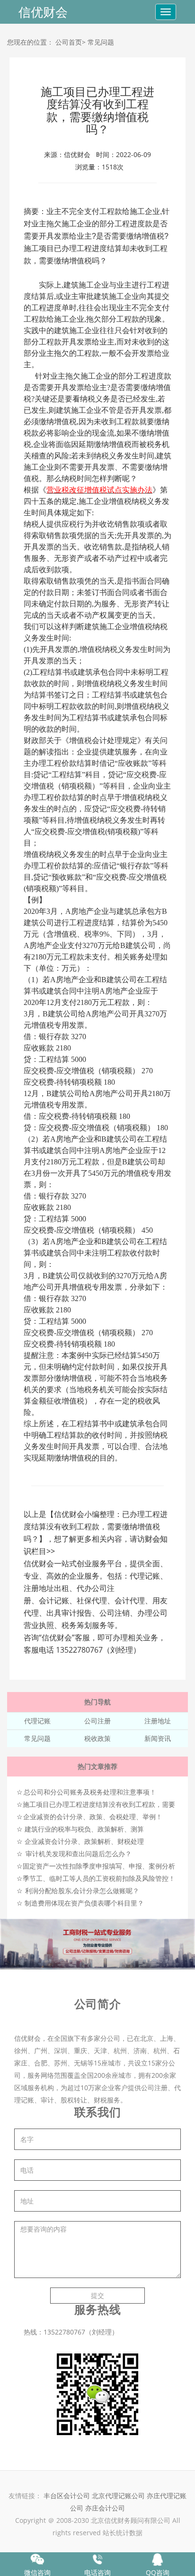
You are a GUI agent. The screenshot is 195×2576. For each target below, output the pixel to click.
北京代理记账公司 (118, 2496)
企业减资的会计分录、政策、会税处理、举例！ (93, 1817)
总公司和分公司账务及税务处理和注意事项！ (90, 1792)
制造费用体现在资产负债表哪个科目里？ (84, 1903)
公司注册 (97, 1721)
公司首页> (71, 42)
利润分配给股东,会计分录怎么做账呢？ (82, 1891)
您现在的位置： (30, 42)
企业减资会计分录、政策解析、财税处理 (84, 1841)
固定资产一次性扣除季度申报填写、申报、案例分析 (99, 1866)
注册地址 (158, 1721)
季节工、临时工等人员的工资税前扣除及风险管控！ (99, 1878)
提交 (97, 2295)
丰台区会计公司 (67, 2496)
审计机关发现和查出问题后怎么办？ (79, 1854)
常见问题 (101, 42)
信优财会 (43, 12)
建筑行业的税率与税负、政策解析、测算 (84, 1829)
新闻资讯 (158, 1738)
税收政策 (97, 1738)
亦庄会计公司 (105, 2508)
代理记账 (37, 1721)
